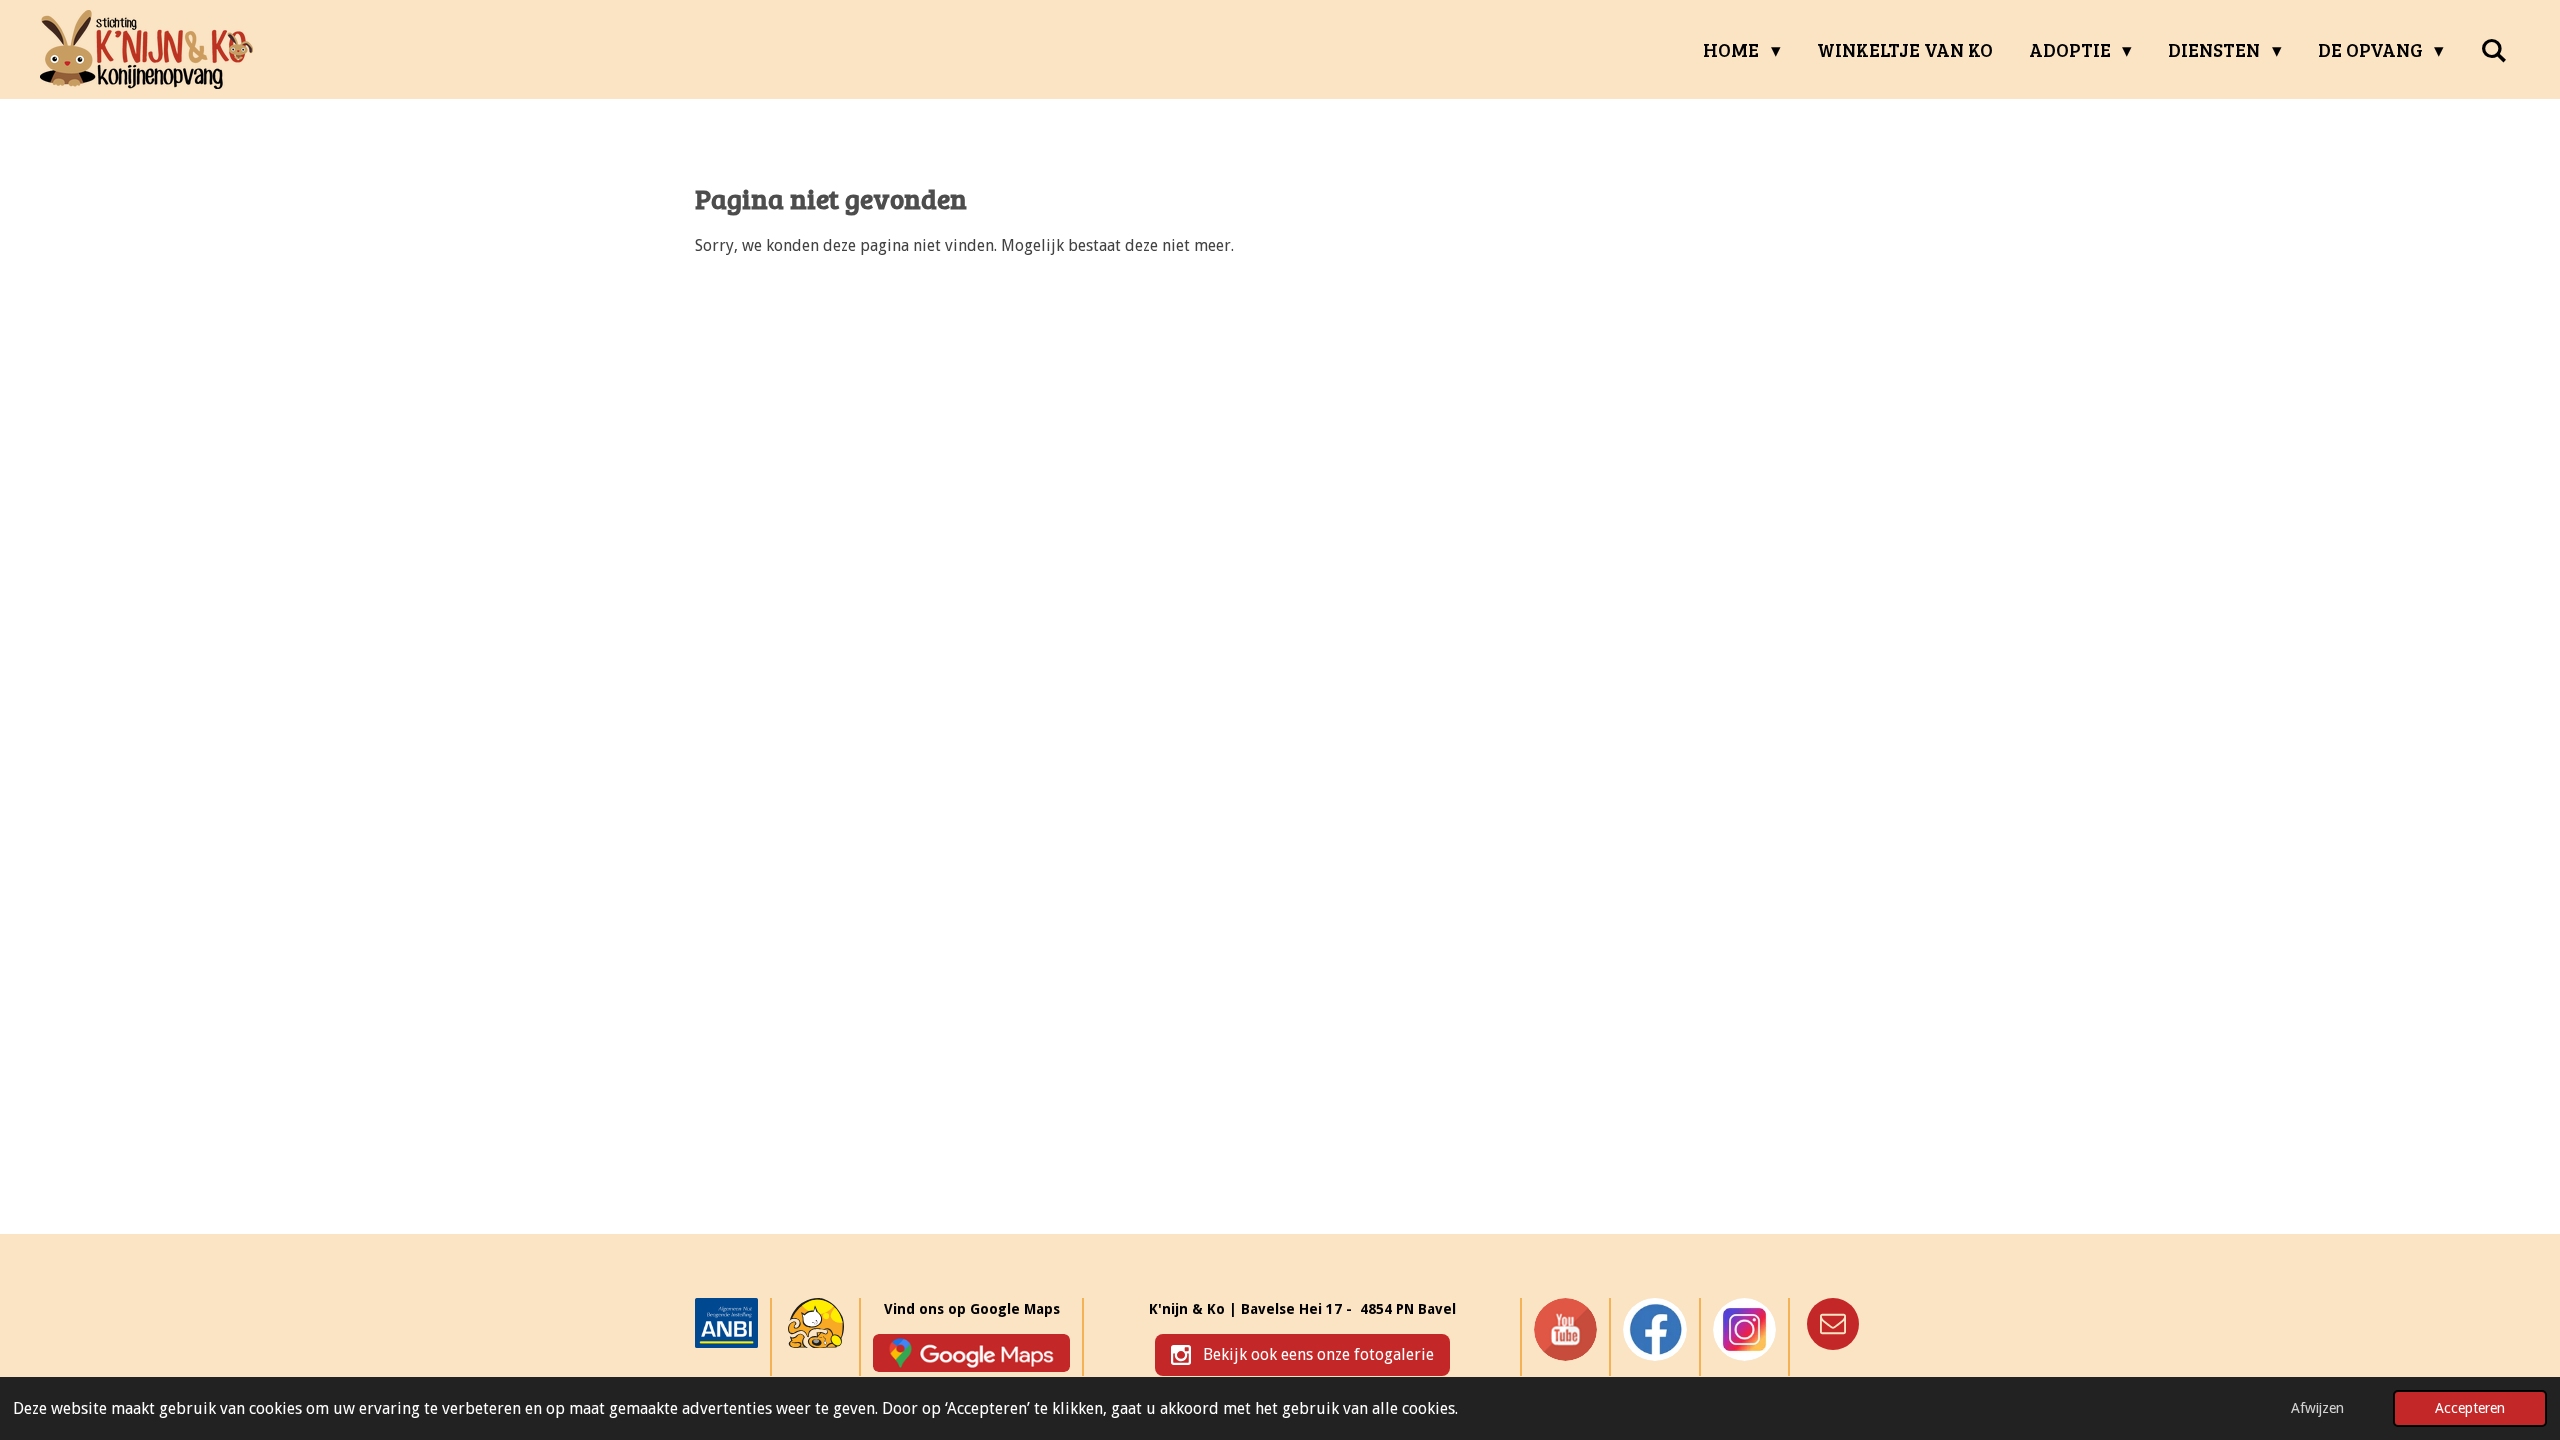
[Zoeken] (2493, 50)
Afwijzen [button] (2317, 1408)
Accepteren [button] (2470, 1408)
